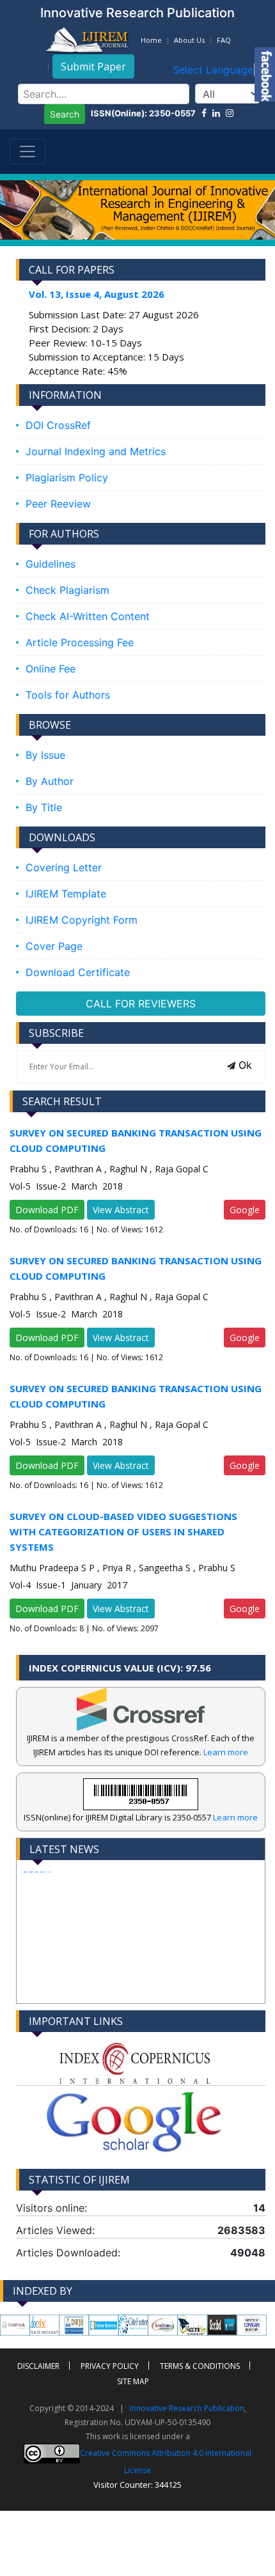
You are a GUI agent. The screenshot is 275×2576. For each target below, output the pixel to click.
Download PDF (47, 1210)
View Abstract (121, 1210)
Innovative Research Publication (187, 2408)
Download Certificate (78, 972)
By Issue (45, 755)
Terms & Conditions (200, 2366)
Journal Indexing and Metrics (96, 451)
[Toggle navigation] (27, 151)
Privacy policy (110, 2366)
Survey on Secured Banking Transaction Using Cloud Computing (136, 1140)
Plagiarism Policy (67, 477)
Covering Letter (64, 867)
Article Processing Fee (80, 642)
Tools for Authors (68, 695)
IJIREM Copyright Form (82, 920)
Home (151, 40)
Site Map (133, 2381)
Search (65, 114)
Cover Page (54, 946)
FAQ (224, 40)
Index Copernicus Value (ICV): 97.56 (120, 1668)
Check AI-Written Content (88, 616)
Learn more (226, 1752)
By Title (44, 807)
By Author (50, 781)
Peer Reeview (58, 504)
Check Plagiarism (67, 590)
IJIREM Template (66, 894)
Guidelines (51, 564)
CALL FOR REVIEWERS (141, 1004)
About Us (189, 40)
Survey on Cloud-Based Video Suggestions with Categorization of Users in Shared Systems (123, 1532)
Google (245, 1210)
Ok (244, 1065)
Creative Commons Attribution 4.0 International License (166, 2462)
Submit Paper (93, 66)
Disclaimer (38, 2366)
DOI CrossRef (58, 425)
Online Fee (51, 669)
